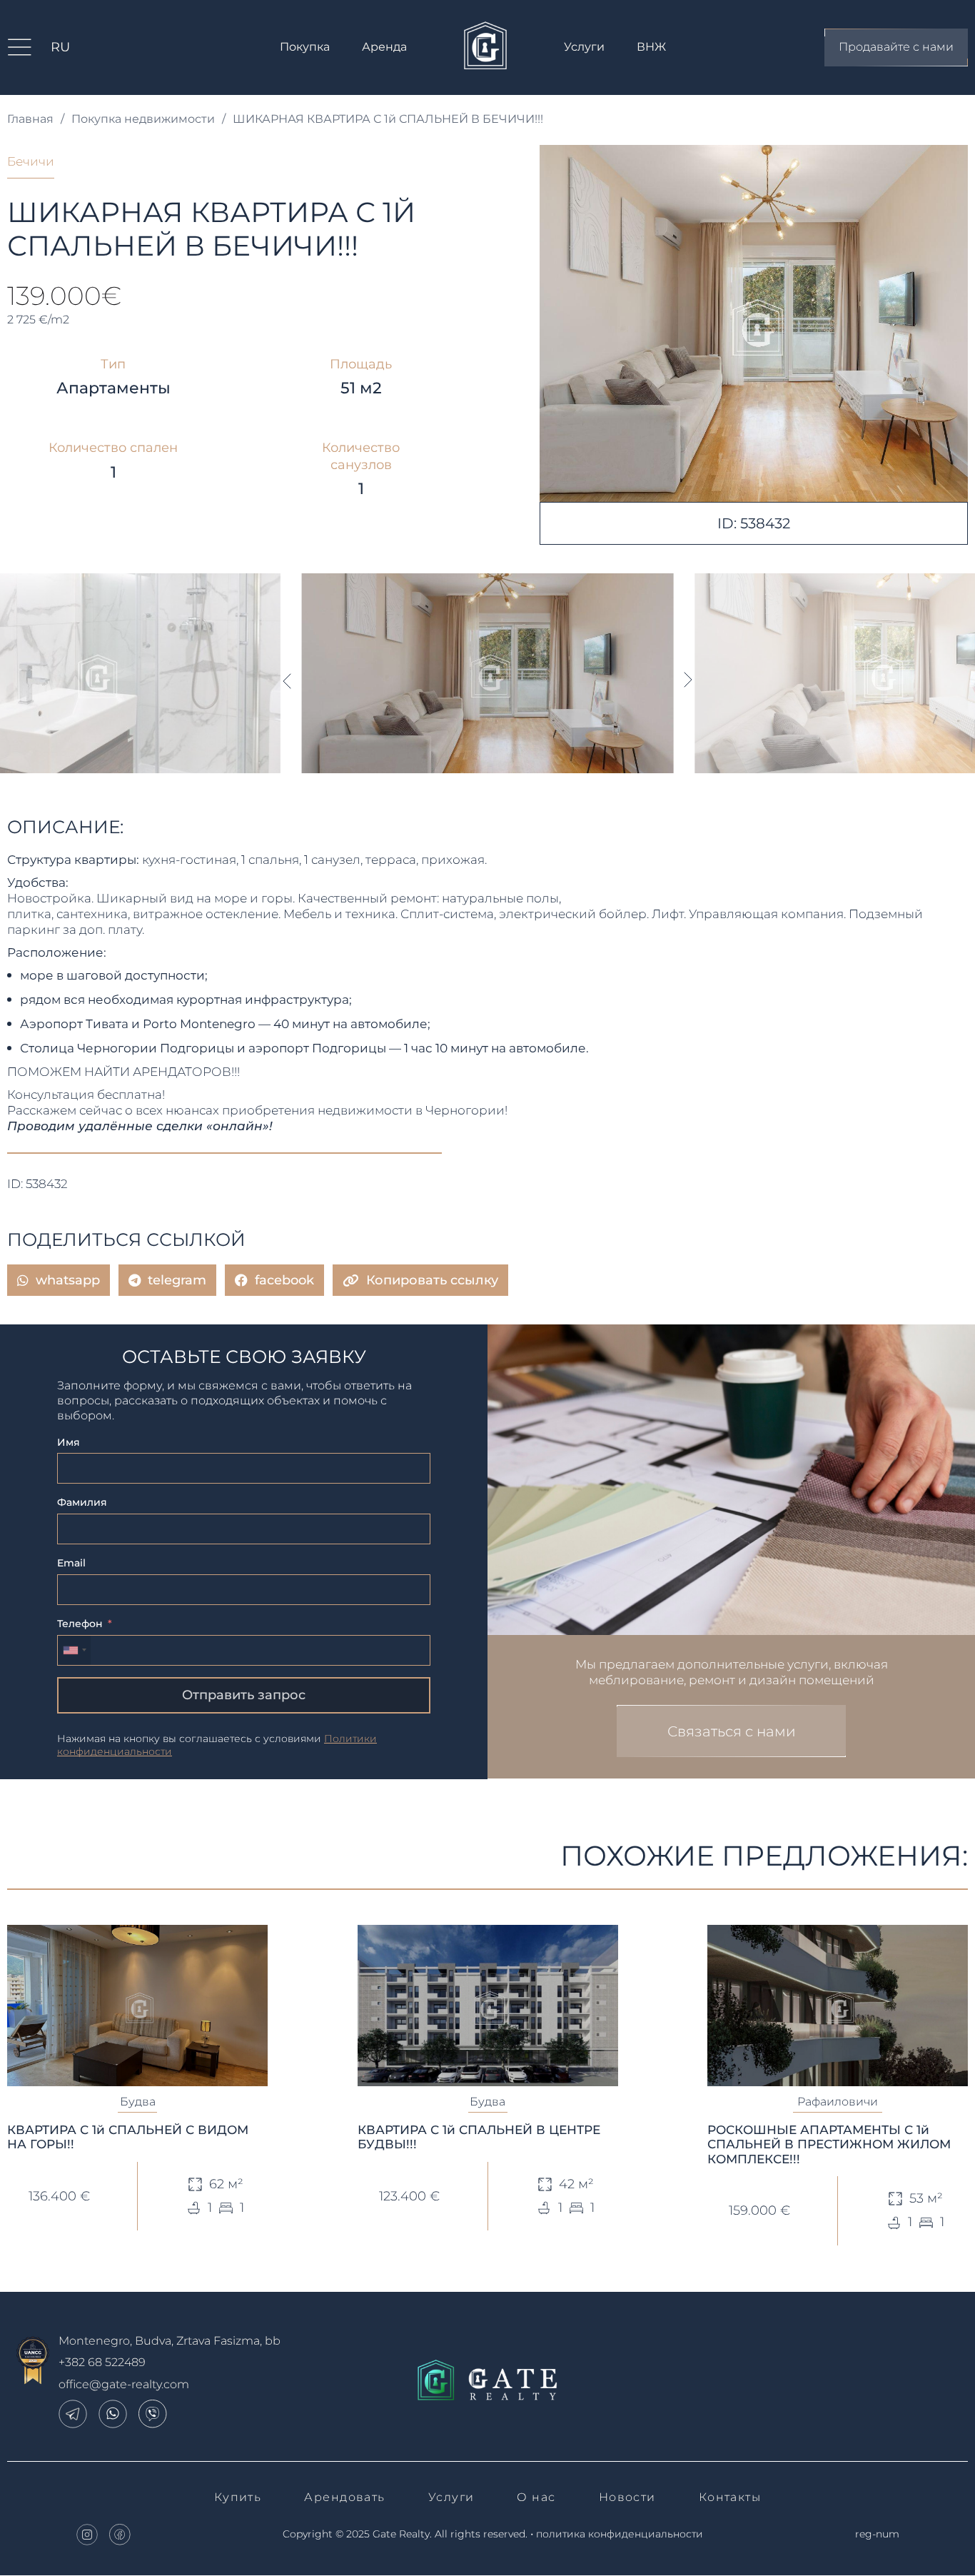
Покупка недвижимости (143, 119)
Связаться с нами (732, 1731)
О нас (536, 2497)
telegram (177, 1280)
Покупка (305, 47)
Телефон (80, 1624)
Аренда (384, 47)
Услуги (584, 47)
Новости (627, 2497)
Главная (30, 119)
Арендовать (344, 2497)
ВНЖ (651, 47)
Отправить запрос (244, 1695)
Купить (238, 2497)
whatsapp (68, 1280)
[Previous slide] (286, 680)
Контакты (730, 2497)
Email (71, 1563)
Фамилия (82, 1502)
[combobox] (74, 1650)
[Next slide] (689, 680)
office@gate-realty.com (124, 2384)
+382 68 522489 (102, 2362)
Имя (69, 1442)
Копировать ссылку (432, 1280)
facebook (284, 1280)
